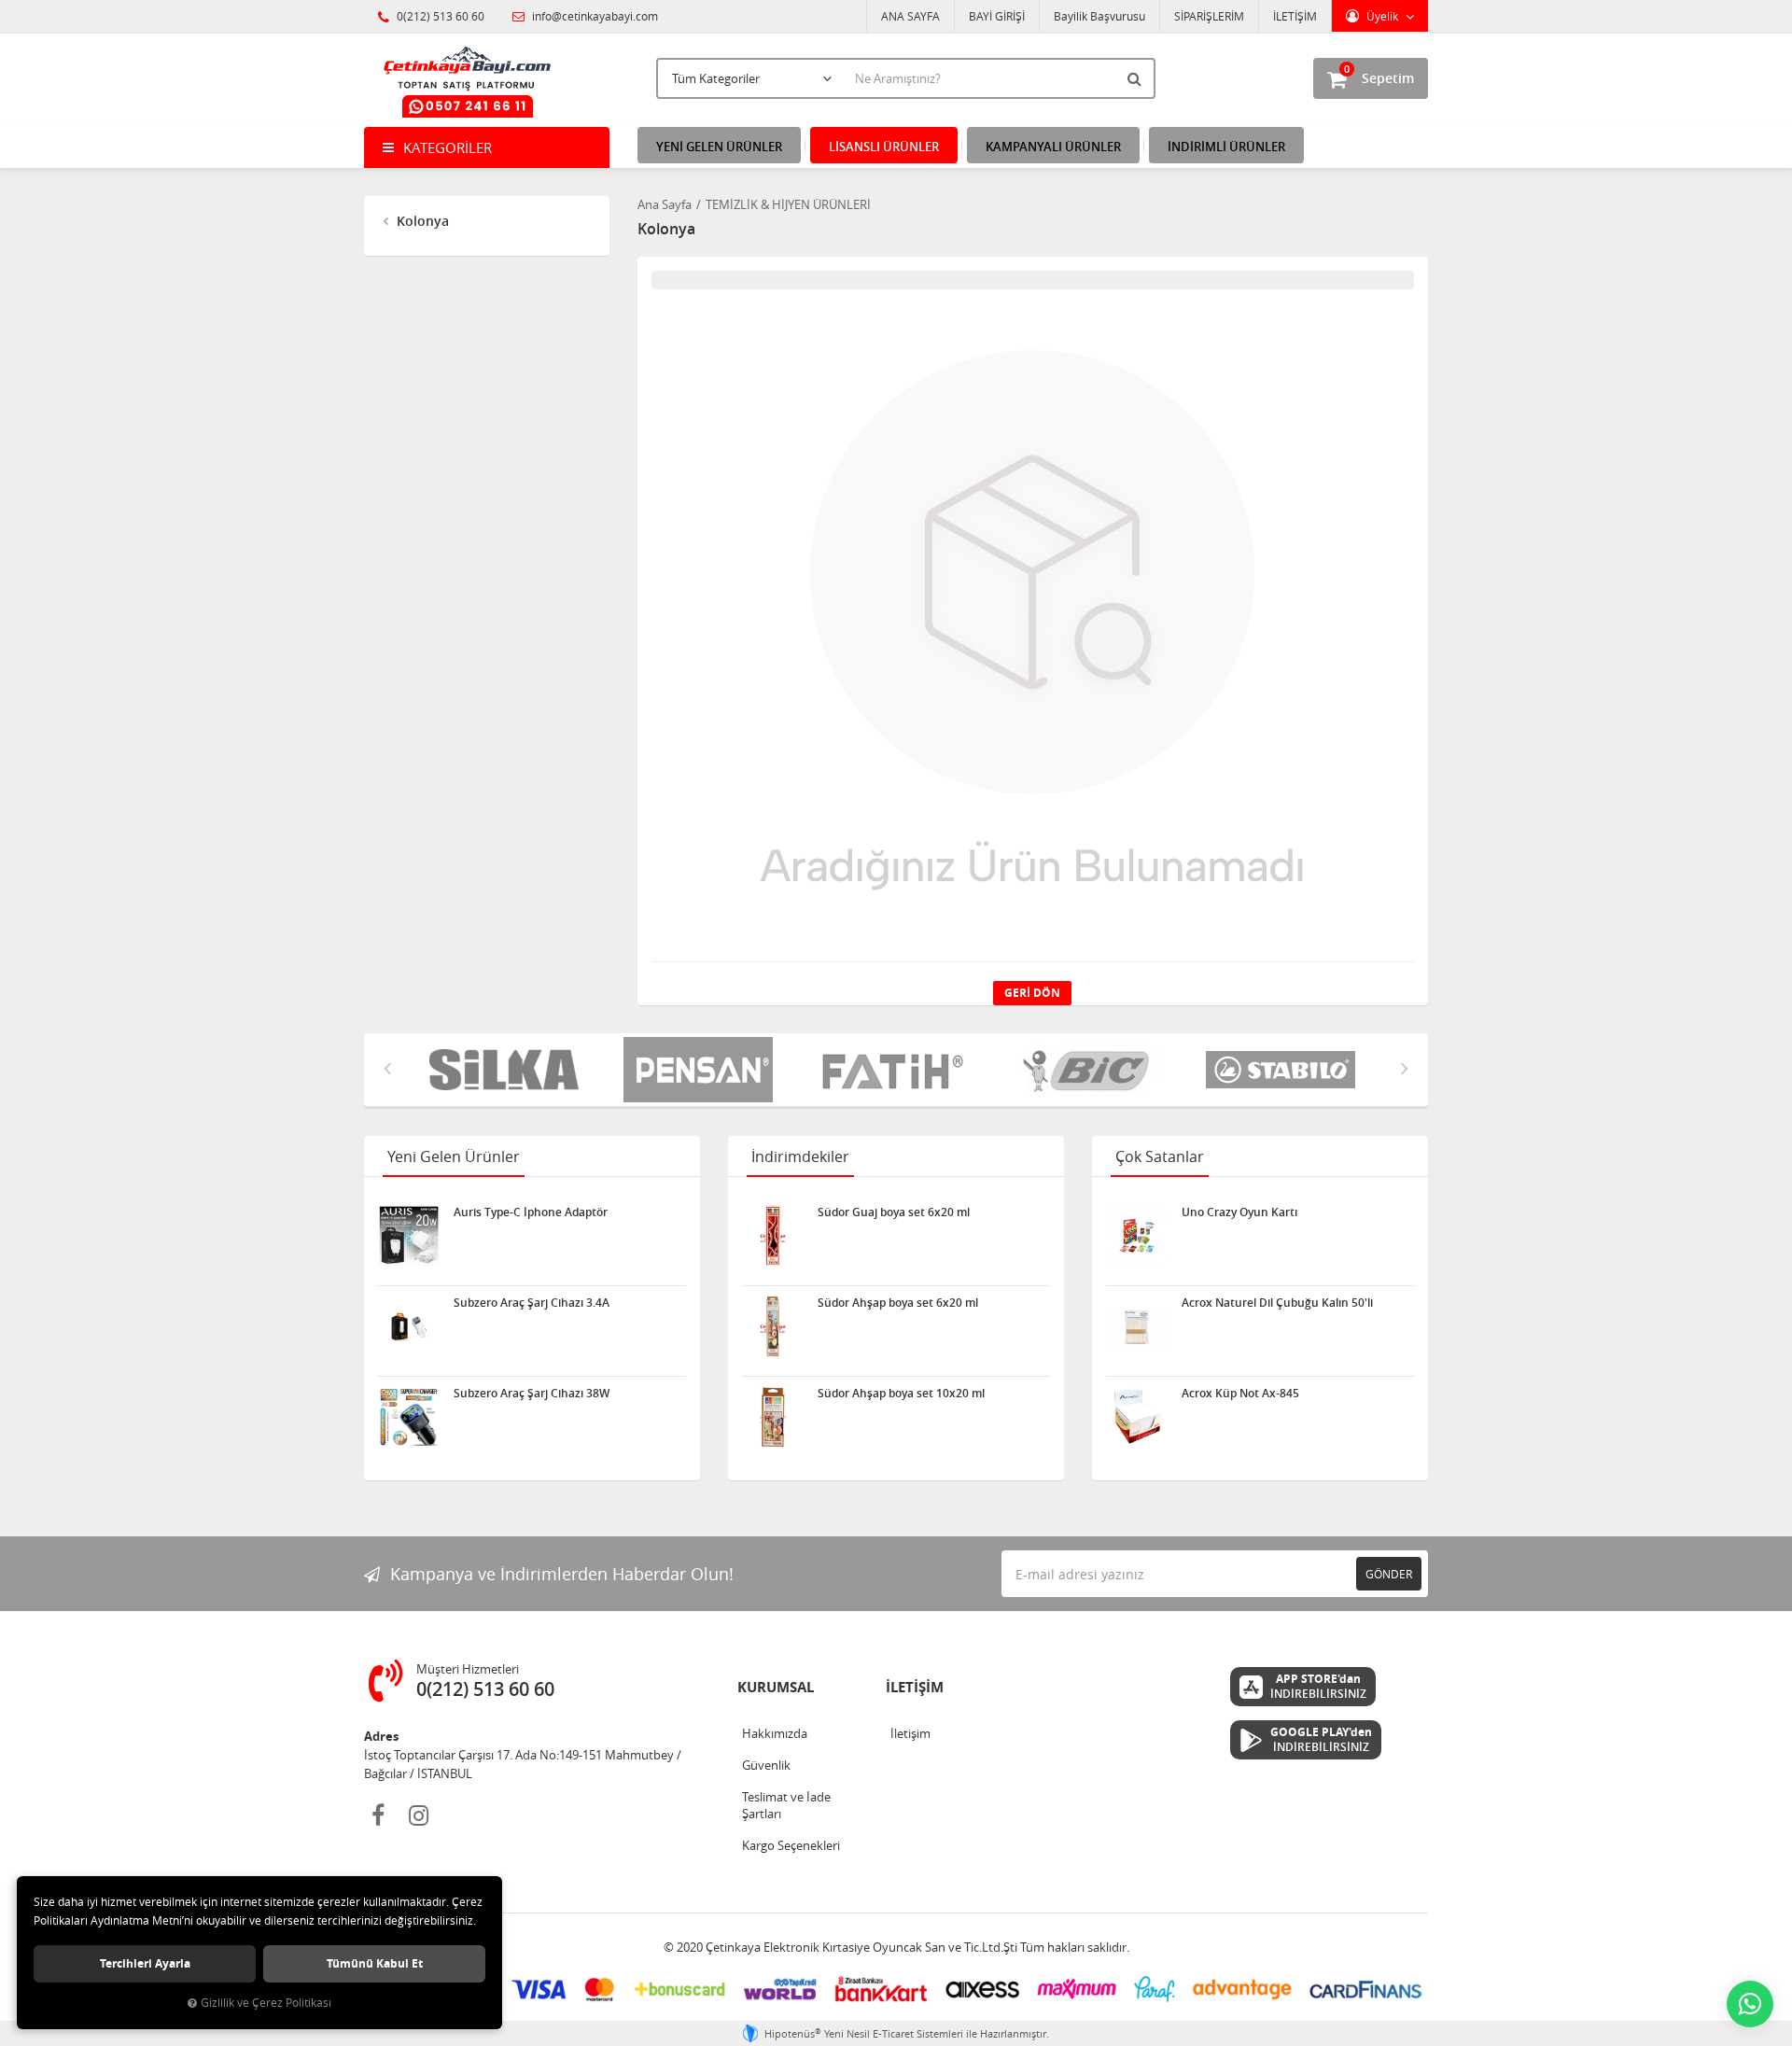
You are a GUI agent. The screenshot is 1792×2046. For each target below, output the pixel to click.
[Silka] (492, 1070)
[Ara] (1137, 78)
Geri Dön (1032, 993)
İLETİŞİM (1295, 16)
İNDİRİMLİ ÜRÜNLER (1226, 147)
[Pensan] (686, 1070)
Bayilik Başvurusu (1099, 16)
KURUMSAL (776, 1687)
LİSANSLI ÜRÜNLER (884, 147)
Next (1405, 1068)
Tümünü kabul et (375, 1963)
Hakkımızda (775, 1733)
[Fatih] (880, 1070)
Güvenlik (766, 1765)
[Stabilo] (1268, 1070)
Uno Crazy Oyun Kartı (1239, 1212)
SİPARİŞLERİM (1209, 16)
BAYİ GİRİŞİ (997, 16)
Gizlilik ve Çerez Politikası (266, 2003)
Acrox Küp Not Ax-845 (1240, 1394)
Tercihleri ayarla (145, 1963)
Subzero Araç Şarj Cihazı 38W (532, 1394)
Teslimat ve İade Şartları (786, 1805)
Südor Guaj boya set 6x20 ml (894, 1212)
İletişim (910, 1733)
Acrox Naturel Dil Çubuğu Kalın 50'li (1277, 1303)
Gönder (1389, 1574)
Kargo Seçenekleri (791, 1845)
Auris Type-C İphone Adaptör (531, 1212)
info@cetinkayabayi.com (594, 16)
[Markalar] (1074, 1070)
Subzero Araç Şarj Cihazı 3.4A (532, 1303)
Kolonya (421, 221)
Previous (387, 1068)
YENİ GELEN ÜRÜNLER (719, 147)
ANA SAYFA (910, 16)
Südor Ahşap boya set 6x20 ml (898, 1303)
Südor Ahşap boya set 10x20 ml (901, 1394)
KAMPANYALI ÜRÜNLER (1053, 147)
